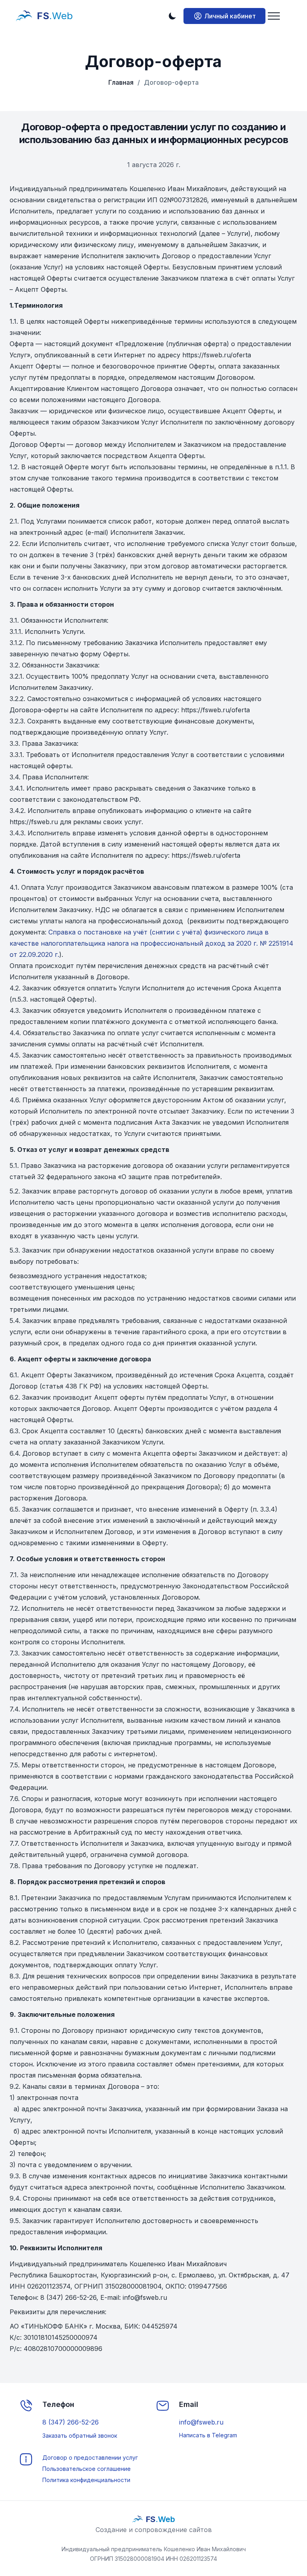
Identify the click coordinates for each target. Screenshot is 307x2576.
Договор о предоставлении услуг (90, 2457)
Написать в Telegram (208, 2435)
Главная (121, 82)
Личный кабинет (230, 16)
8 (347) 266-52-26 (71, 2422)
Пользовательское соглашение (87, 2469)
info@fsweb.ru (201, 2422)
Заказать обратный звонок (80, 2436)
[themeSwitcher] (172, 16)
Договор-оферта (168, 82)
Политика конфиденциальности (86, 2480)
